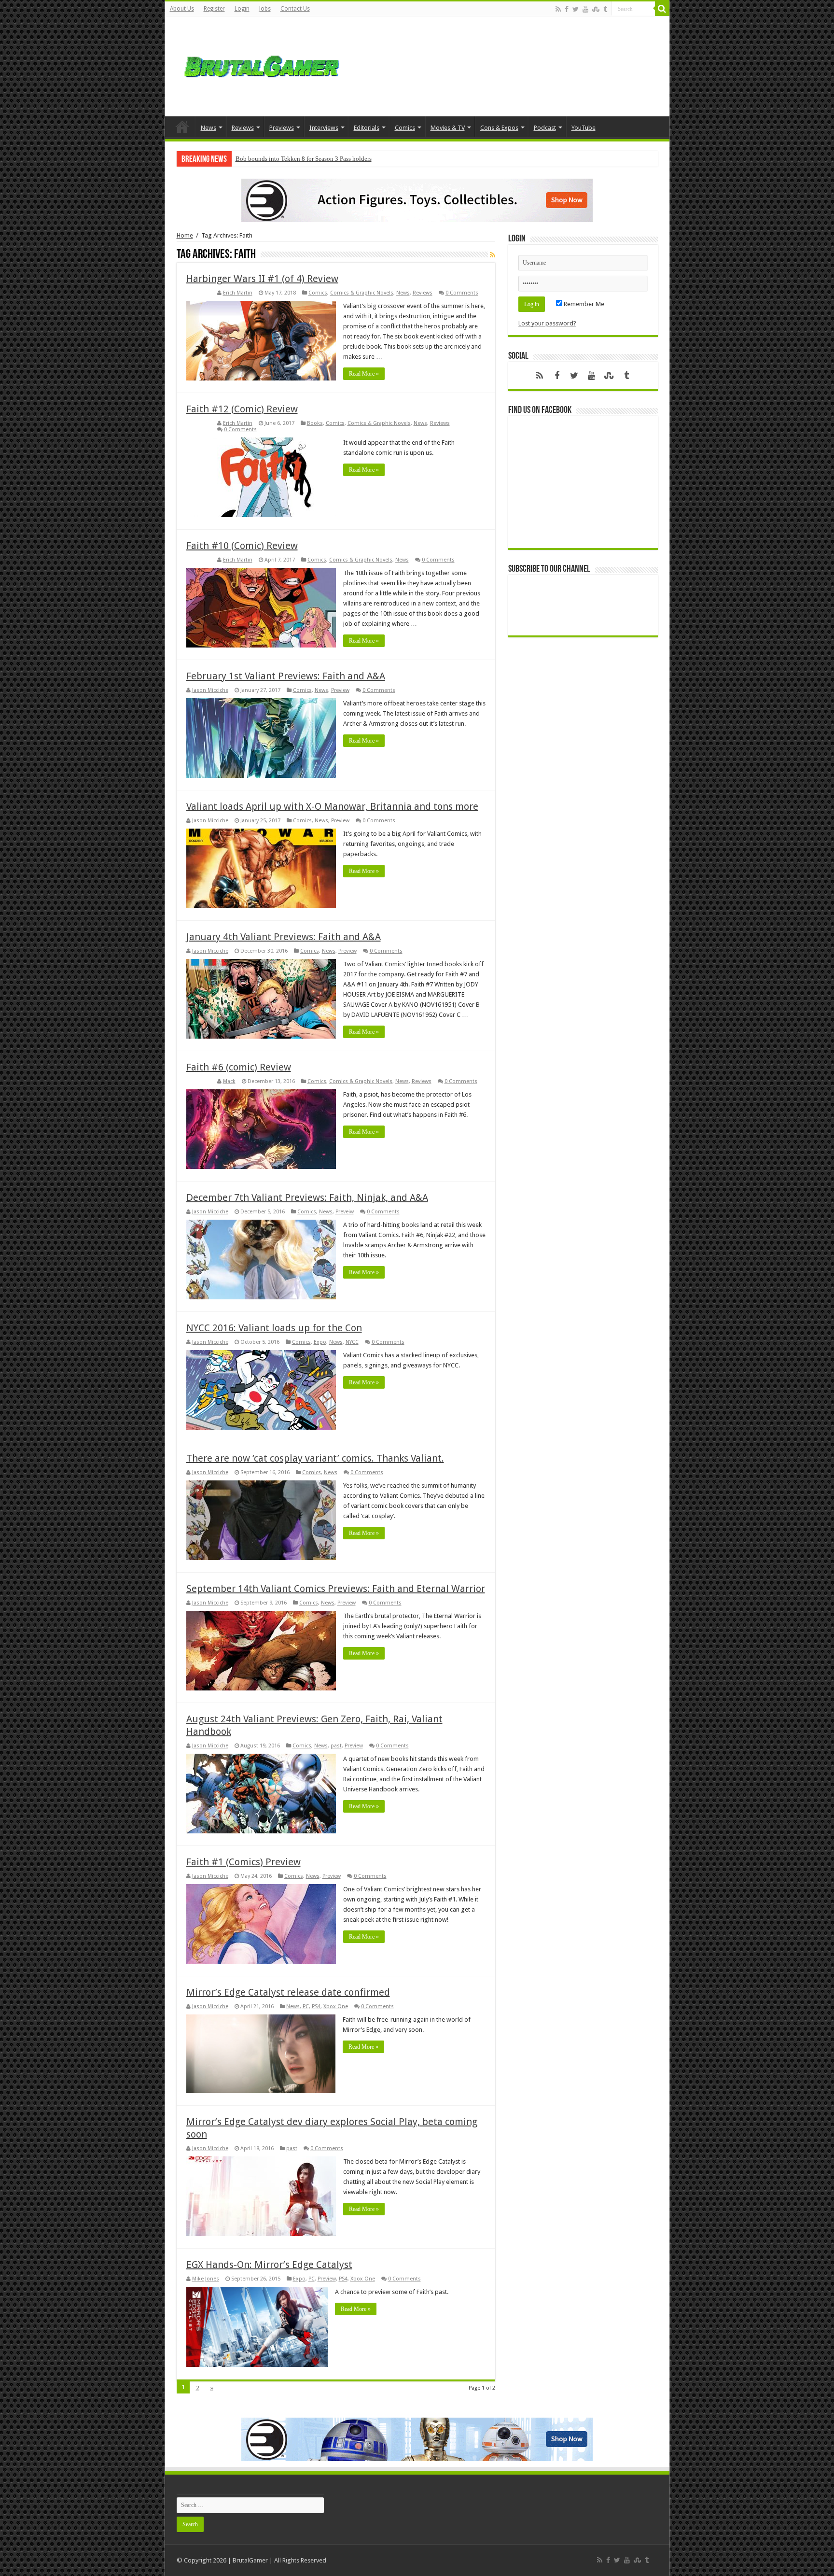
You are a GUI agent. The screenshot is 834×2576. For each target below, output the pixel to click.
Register (214, 9)
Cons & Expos (499, 128)
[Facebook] (567, 9)
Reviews (243, 128)
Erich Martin (238, 293)
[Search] (662, 9)
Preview (340, 690)
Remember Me (583, 304)
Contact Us (295, 9)
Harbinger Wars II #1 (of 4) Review (262, 279)
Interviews (324, 128)
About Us (182, 9)
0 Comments (462, 293)
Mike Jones (206, 2279)
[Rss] (558, 9)
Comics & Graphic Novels (362, 293)
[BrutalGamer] (262, 65)
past (336, 1746)
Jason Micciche (210, 690)
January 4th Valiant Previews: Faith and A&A (284, 937)
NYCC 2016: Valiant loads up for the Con (274, 1328)
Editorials (367, 128)
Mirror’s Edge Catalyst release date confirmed (288, 1992)
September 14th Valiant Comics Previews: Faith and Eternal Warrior (336, 1589)
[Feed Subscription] (493, 255)
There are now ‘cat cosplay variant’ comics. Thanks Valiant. (315, 1458)
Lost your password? (547, 323)
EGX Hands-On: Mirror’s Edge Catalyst (269, 2265)
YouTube (584, 128)
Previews (282, 128)
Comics (405, 128)
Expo (320, 1342)
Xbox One (336, 2006)
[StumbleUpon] (596, 9)
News (208, 128)
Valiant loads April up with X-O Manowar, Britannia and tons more (332, 806)
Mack (229, 1081)
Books (315, 423)
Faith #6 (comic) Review (239, 1067)
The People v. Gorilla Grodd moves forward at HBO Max (309, 159)
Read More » (364, 374)
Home (182, 127)
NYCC (352, 1342)
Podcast (545, 128)
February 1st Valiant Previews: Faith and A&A (286, 676)
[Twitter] (576, 9)
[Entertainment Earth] (417, 200)
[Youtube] (585, 9)
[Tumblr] (605, 9)
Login (242, 9)
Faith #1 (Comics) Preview (243, 1862)
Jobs (265, 9)
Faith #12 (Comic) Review (242, 409)
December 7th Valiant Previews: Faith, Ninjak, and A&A (307, 1197)
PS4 (316, 2006)
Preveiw (345, 1212)
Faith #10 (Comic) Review (242, 546)
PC (306, 2006)
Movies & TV (448, 128)
